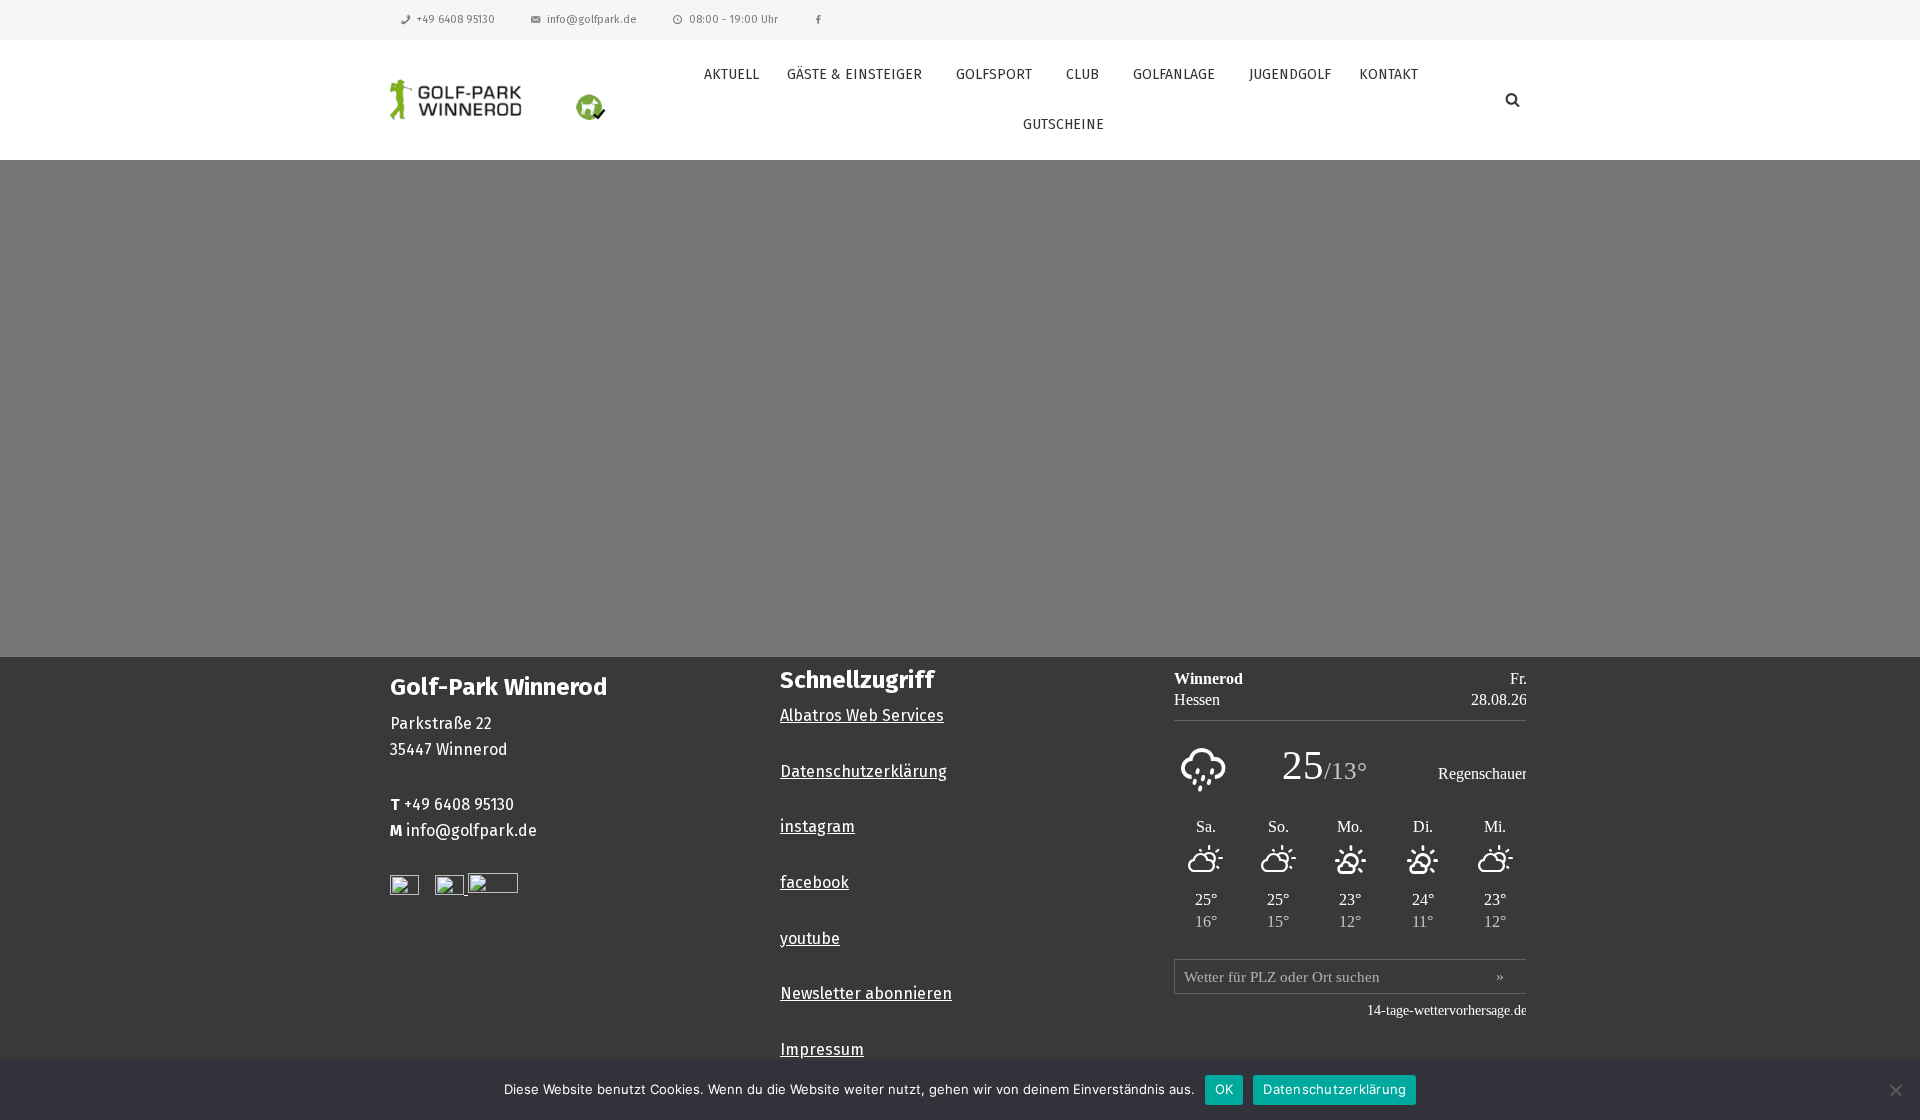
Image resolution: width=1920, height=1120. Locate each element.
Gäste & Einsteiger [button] (854, 74)
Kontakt (1388, 74)
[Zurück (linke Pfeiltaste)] (35, 560)
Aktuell (731, 74)
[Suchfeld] (1512, 99)
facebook (814, 882)
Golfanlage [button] (1174, 74)
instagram (817, 826)
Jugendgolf (1290, 74)
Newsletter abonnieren (866, 993)
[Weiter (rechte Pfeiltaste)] (1885, 560)
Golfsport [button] (994, 74)
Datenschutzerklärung (863, 771)
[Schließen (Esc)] (1898, 22)
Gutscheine (1063, 124)
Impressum (822, 1049)
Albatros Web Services (862, 715)
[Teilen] (1854, 22)
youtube (810, 938)
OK (1224, 1089)
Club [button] (1082, 74)
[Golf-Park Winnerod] (500, 99)
